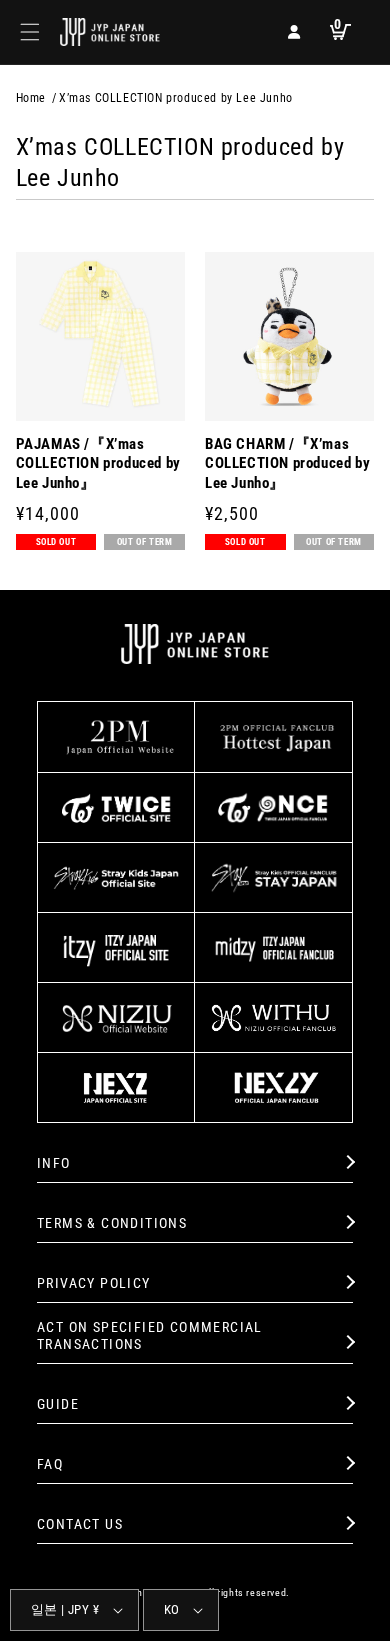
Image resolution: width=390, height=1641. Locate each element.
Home (31, 98)
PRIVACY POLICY (94, 1283)
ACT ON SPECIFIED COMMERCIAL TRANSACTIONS (150, 1335)
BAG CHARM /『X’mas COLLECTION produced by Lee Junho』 (287, 463)
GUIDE (58, 1404)
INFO (54, 1163)
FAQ (50, 1464)
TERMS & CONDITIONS (112, 1223)
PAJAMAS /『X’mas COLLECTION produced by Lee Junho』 (98, 463)
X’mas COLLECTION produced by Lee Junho (176, 98)
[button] (30, 32)
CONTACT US (80, 1524)
